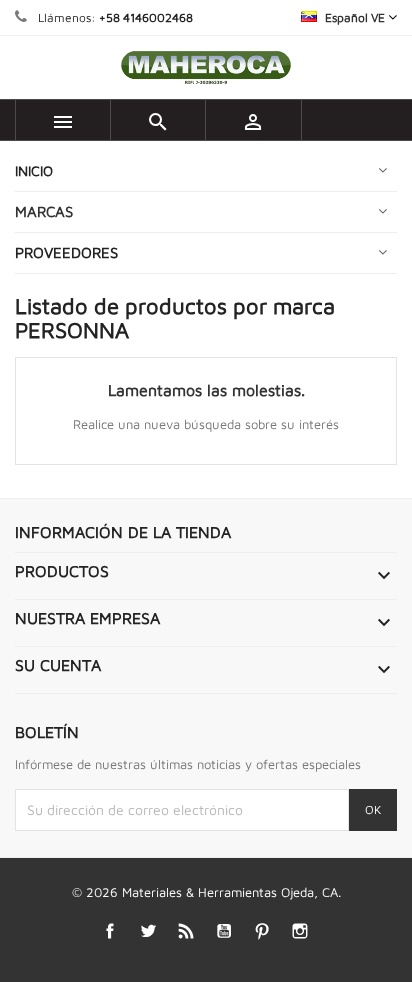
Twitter (148, 930)
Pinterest (262, 930)
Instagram (300, 930)
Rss (186, 930)
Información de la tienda (123, 532)
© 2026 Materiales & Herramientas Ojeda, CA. (206, 892)
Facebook (110, 930)
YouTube (224, 930)
